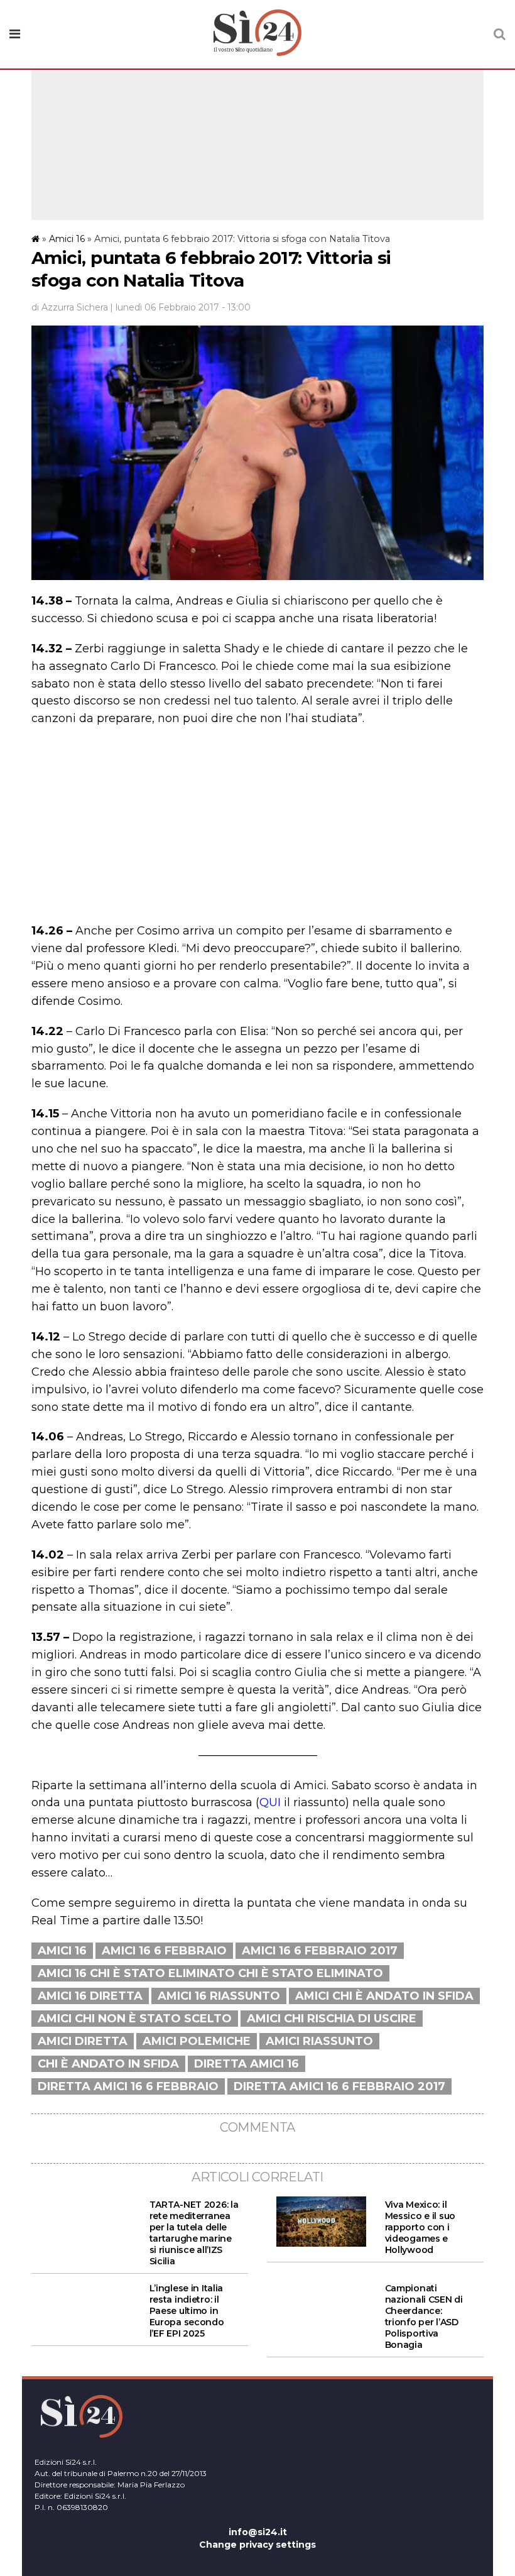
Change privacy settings (257, 2545)
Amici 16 (67, 239)
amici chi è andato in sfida (384, 1996)
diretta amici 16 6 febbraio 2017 (339, 2086)
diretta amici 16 (247, 2064)
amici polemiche (197, 2041)
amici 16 (62, 1951)
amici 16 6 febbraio (164, 1951)
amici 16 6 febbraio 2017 (320, 1951)
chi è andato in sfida (108, 2064)
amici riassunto (319, 2041)
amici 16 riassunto (219, 1996)
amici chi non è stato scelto (135, 2019)
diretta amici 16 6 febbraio (128, 2086)
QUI (270, 1802)
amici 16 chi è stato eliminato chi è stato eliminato (210, 1973)
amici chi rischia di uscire (332, 2019)
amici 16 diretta (90, 1996)
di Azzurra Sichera (70, 307)
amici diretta (83, 2041)
